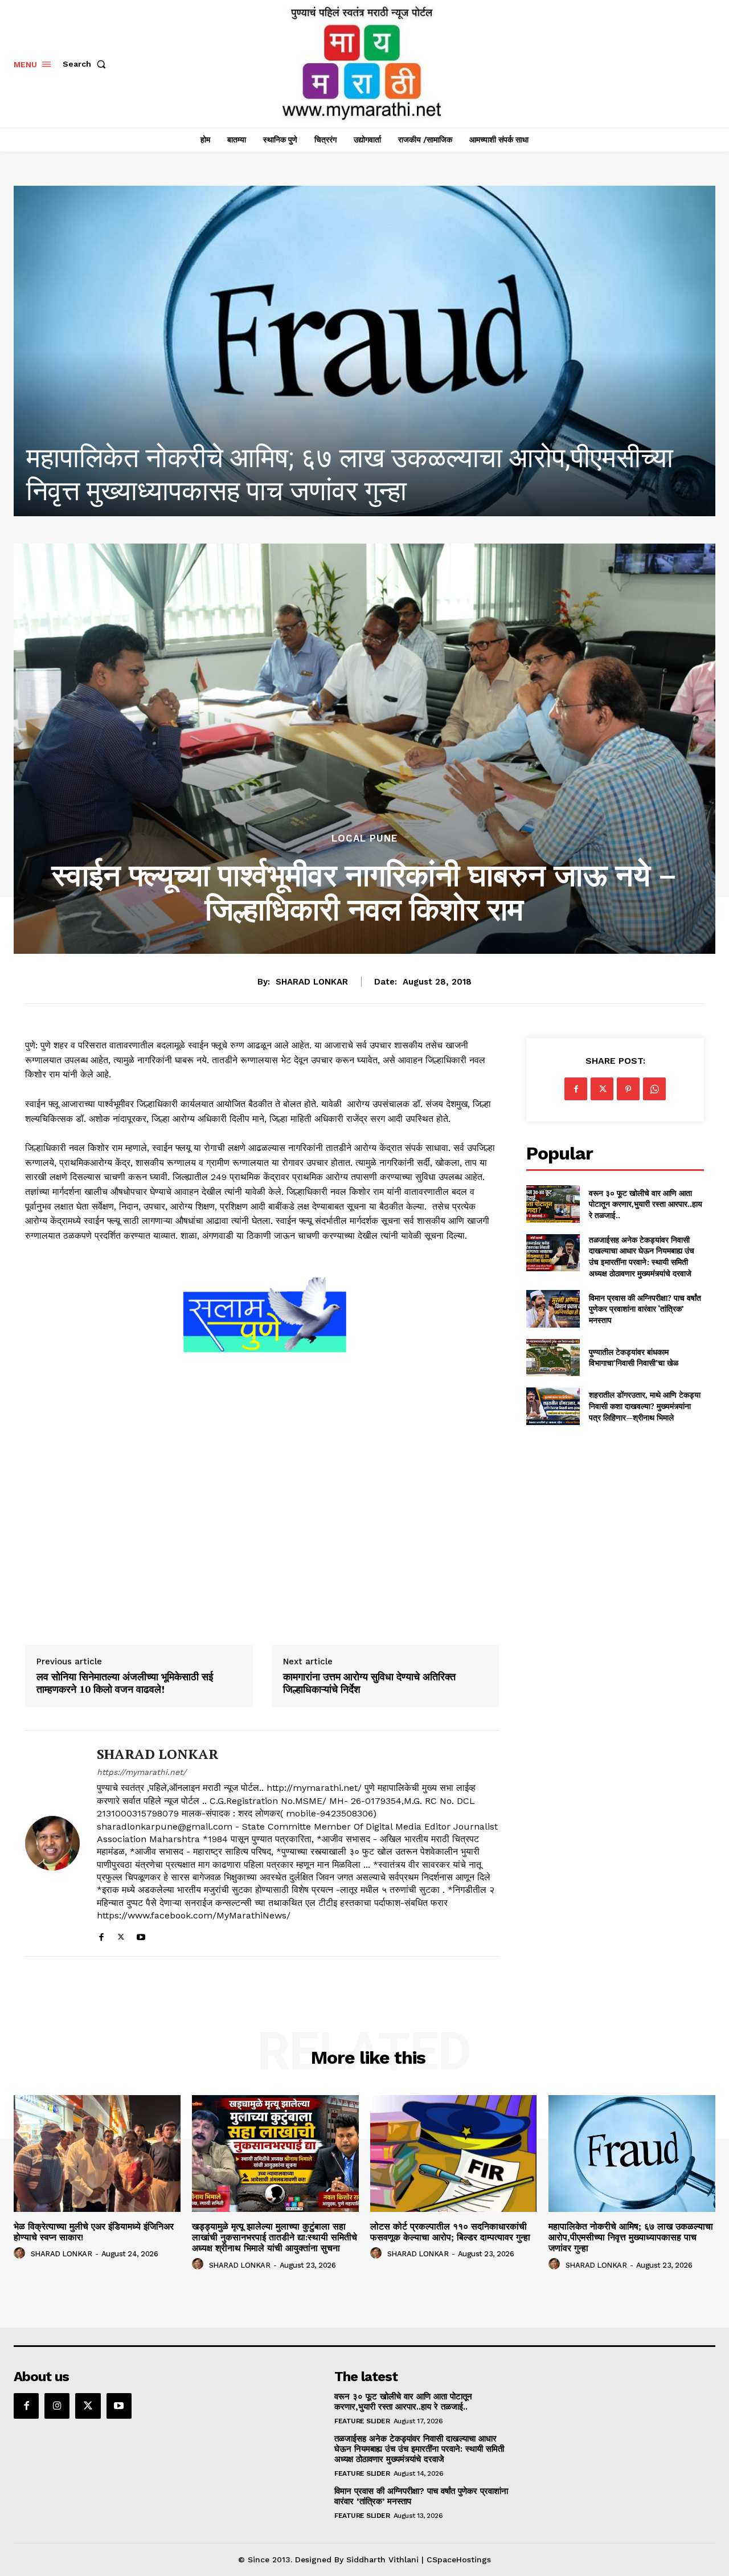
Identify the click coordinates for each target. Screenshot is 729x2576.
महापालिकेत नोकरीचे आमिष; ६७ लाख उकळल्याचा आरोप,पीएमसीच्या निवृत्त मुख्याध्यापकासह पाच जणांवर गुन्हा (631, 2237)
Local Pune (364, 838)
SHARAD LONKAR (312, 982)
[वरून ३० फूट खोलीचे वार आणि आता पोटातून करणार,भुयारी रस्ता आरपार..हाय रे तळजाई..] (553, 1204)
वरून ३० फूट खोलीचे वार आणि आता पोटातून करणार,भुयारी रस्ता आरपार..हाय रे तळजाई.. (646, 1204)
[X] (121, 1935)
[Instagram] (57, 2406)
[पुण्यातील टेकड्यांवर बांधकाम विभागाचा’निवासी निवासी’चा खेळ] (553, 1358)
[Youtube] (141, 1935)
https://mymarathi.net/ (142, 1772)
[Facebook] (101, 1935)
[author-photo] (21, 2254)
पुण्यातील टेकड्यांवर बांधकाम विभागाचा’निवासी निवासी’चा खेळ (634, 1358)
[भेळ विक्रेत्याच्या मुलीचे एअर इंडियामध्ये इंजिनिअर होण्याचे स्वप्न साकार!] (97, 2154)
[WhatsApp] (654, 1089)
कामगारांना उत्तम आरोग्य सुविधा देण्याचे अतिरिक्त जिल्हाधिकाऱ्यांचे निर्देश (369, 1683)
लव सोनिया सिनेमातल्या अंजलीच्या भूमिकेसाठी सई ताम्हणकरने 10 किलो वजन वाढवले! (125, 1683)
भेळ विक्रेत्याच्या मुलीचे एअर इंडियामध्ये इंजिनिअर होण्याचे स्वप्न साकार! (94, 2232)
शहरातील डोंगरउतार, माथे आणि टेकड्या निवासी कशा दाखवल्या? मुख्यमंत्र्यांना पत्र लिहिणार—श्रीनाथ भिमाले (645, 1406)
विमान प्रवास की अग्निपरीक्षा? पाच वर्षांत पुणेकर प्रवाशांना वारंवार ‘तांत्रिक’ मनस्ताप (645, 1309)
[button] (87, 64)
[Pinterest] (628, 1089)
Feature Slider (362, 2421)
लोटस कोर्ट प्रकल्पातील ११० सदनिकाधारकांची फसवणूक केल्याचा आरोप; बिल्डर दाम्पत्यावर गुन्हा (450, 2232)
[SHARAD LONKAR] (52, 1843)
